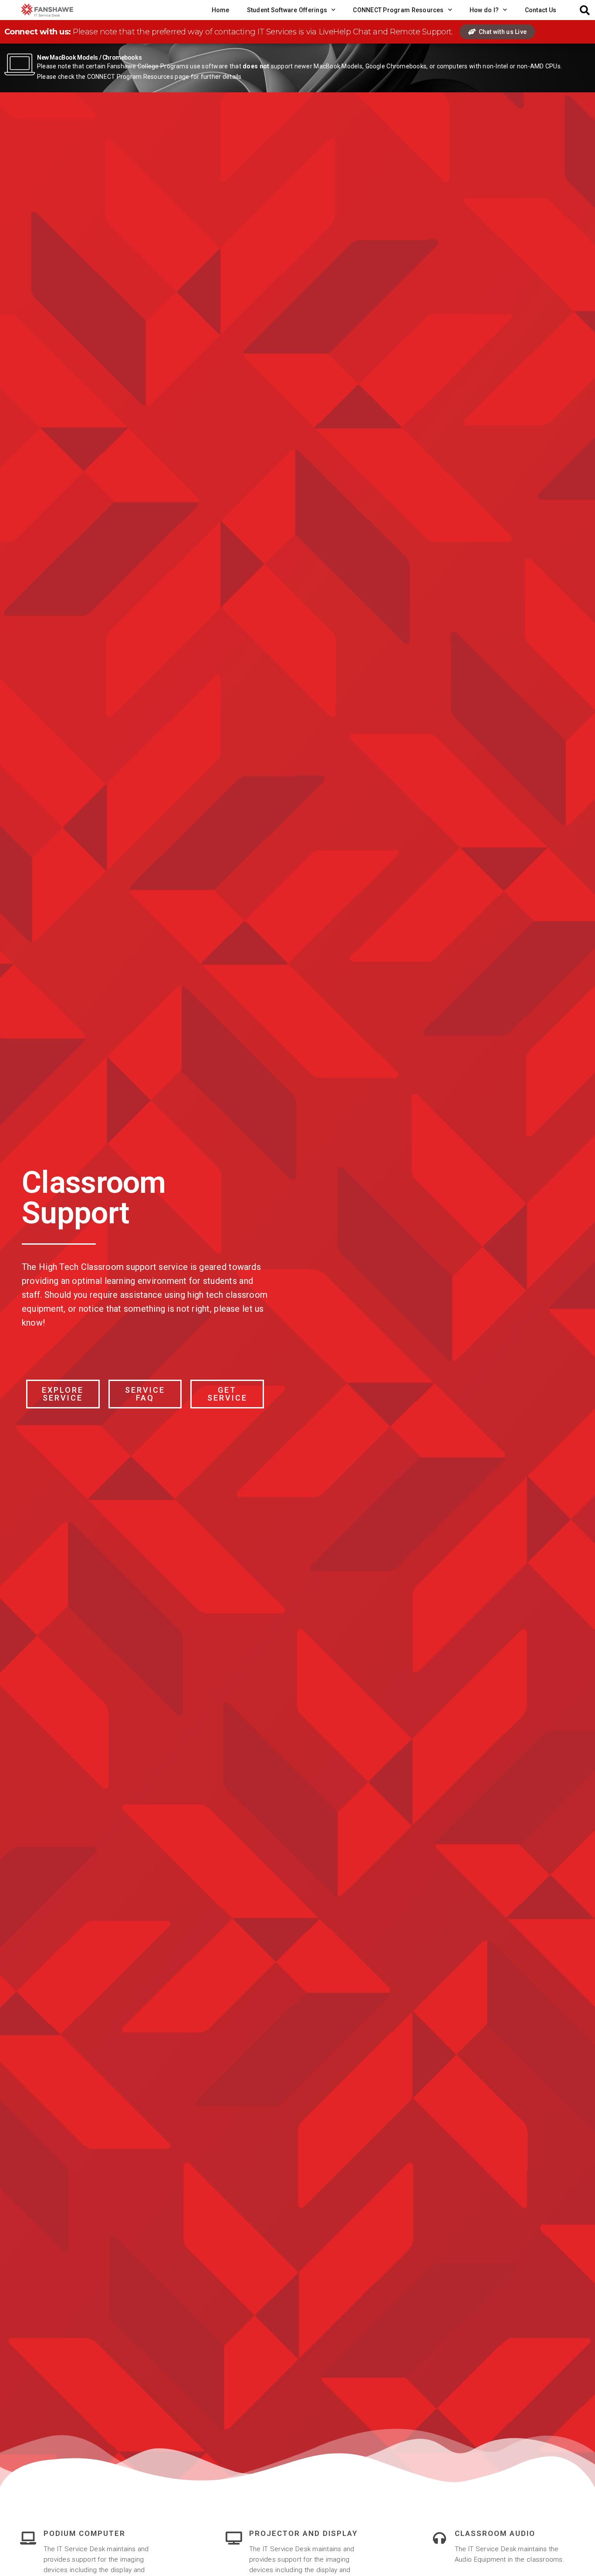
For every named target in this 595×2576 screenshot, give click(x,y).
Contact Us (541, 10)
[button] (585, 10)
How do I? (484, 10)
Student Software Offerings (287, 10)
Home (221, 10)
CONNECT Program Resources (398, 10)
